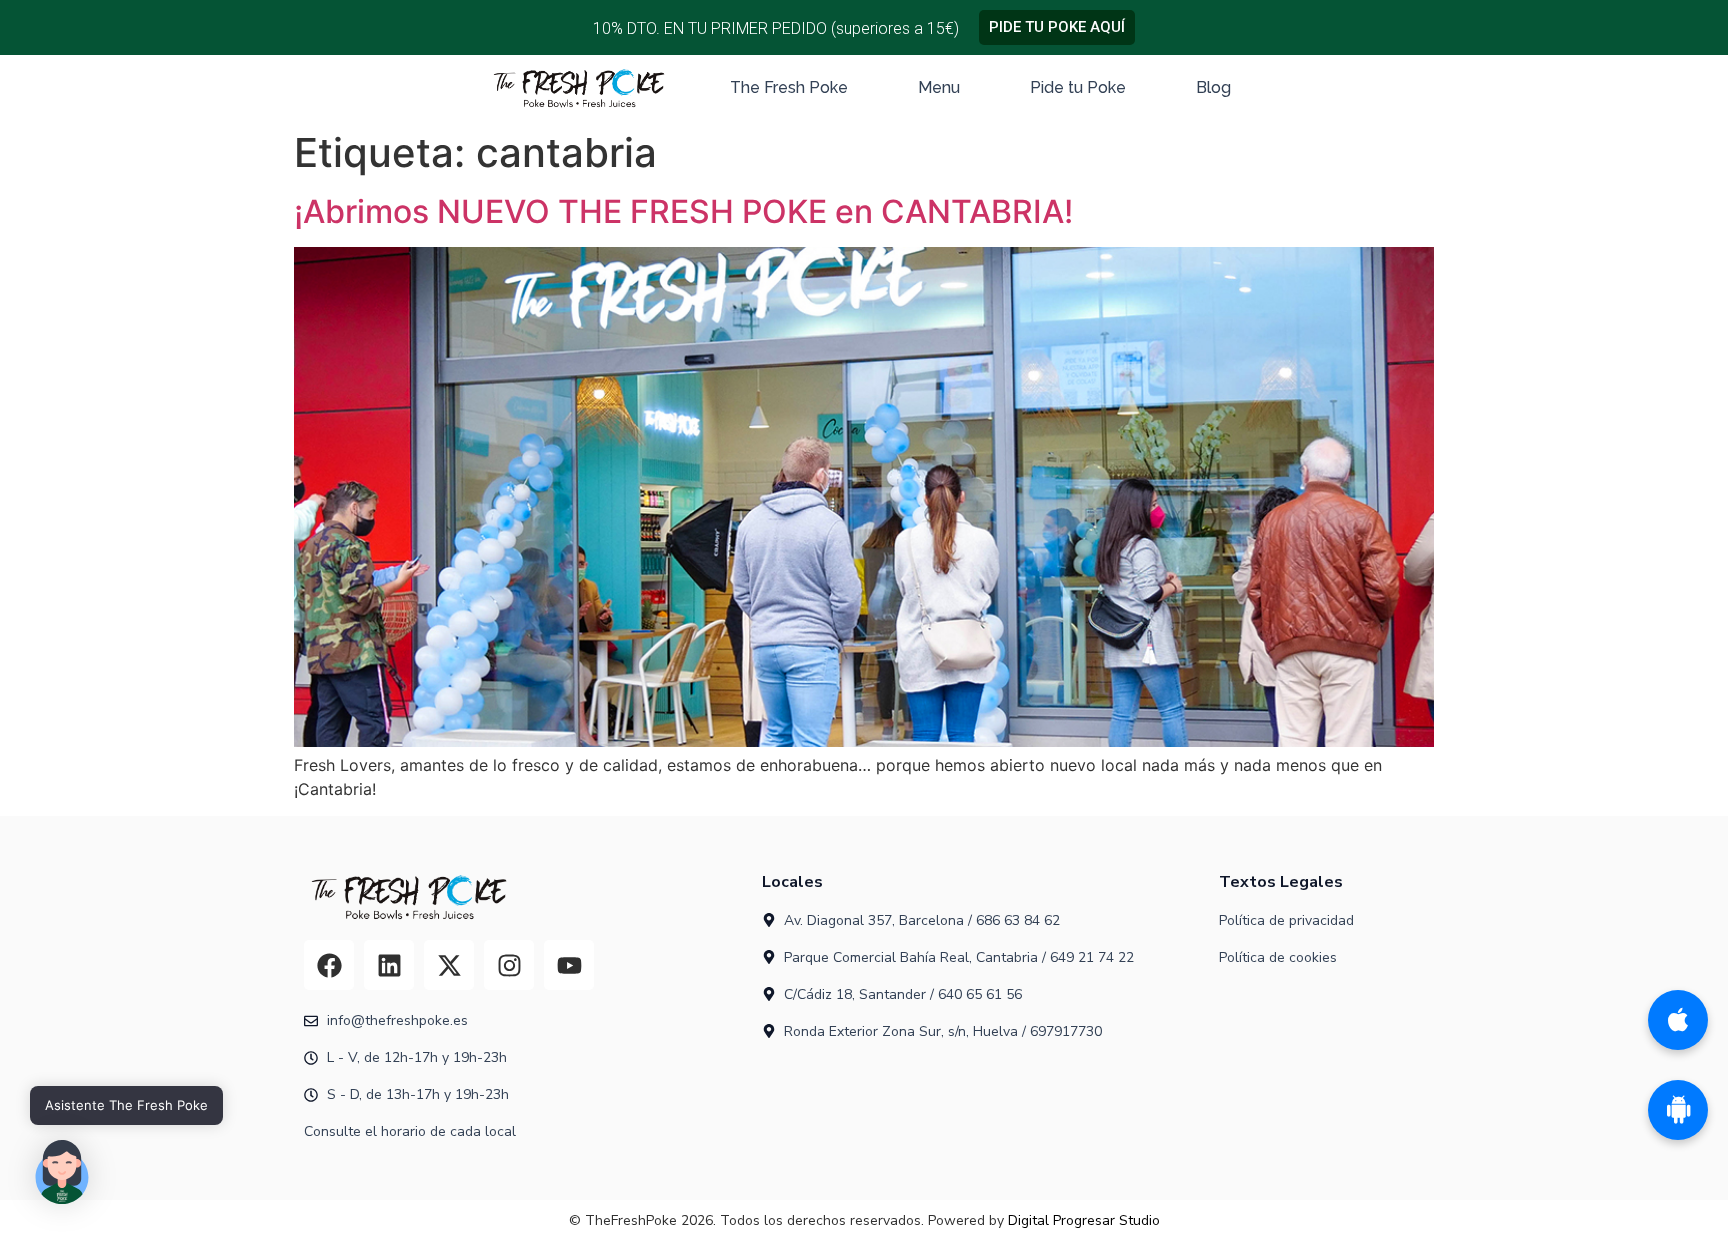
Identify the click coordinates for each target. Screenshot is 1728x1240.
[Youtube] (569, 965)
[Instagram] (509, 965)
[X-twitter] (449, 965)
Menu (939, 87)
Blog (1213, 87)
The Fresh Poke (789, 87)
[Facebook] (329, 965)
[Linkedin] (389, 965)
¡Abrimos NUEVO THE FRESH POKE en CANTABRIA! (683, 211)
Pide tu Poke (1078, 87)
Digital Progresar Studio (1084, 1220)
